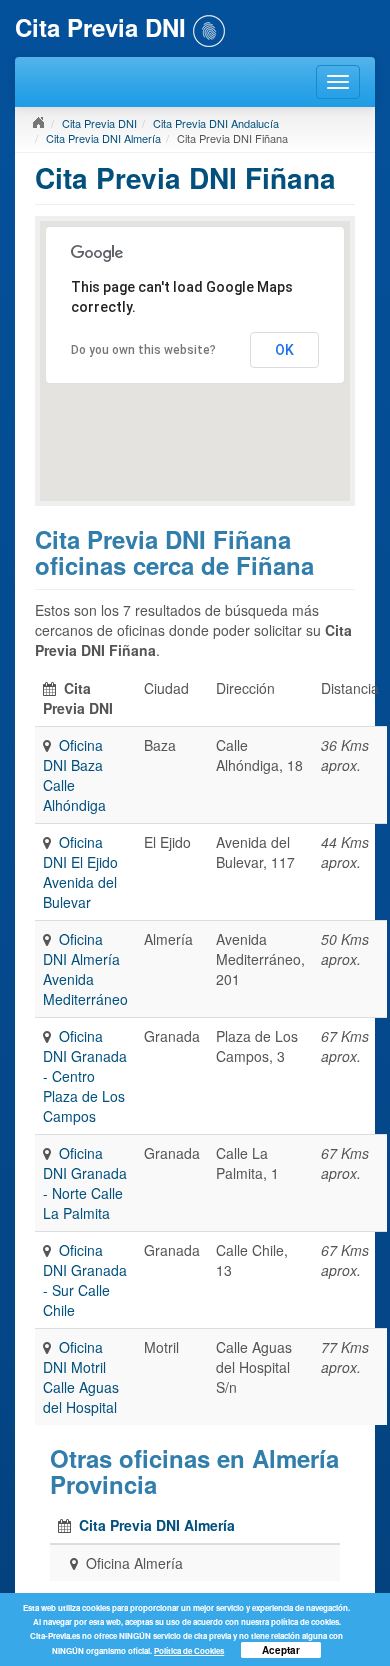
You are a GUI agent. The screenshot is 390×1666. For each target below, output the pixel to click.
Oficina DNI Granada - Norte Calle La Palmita (85, 1183)
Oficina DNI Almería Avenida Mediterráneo (85, 969)
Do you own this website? (143, 350)
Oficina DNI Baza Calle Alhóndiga (74, 775)
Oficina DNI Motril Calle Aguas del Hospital (81, 1377)
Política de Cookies (189, 1650)
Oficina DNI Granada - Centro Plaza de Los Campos (85, 1076)
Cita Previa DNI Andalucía (216, 123)
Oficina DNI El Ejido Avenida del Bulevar (80, 872)
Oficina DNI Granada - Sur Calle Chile (85, 1280)
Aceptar (281, 1650)
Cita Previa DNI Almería (103, 138)
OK (284, 350)
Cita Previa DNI (99, 123)
